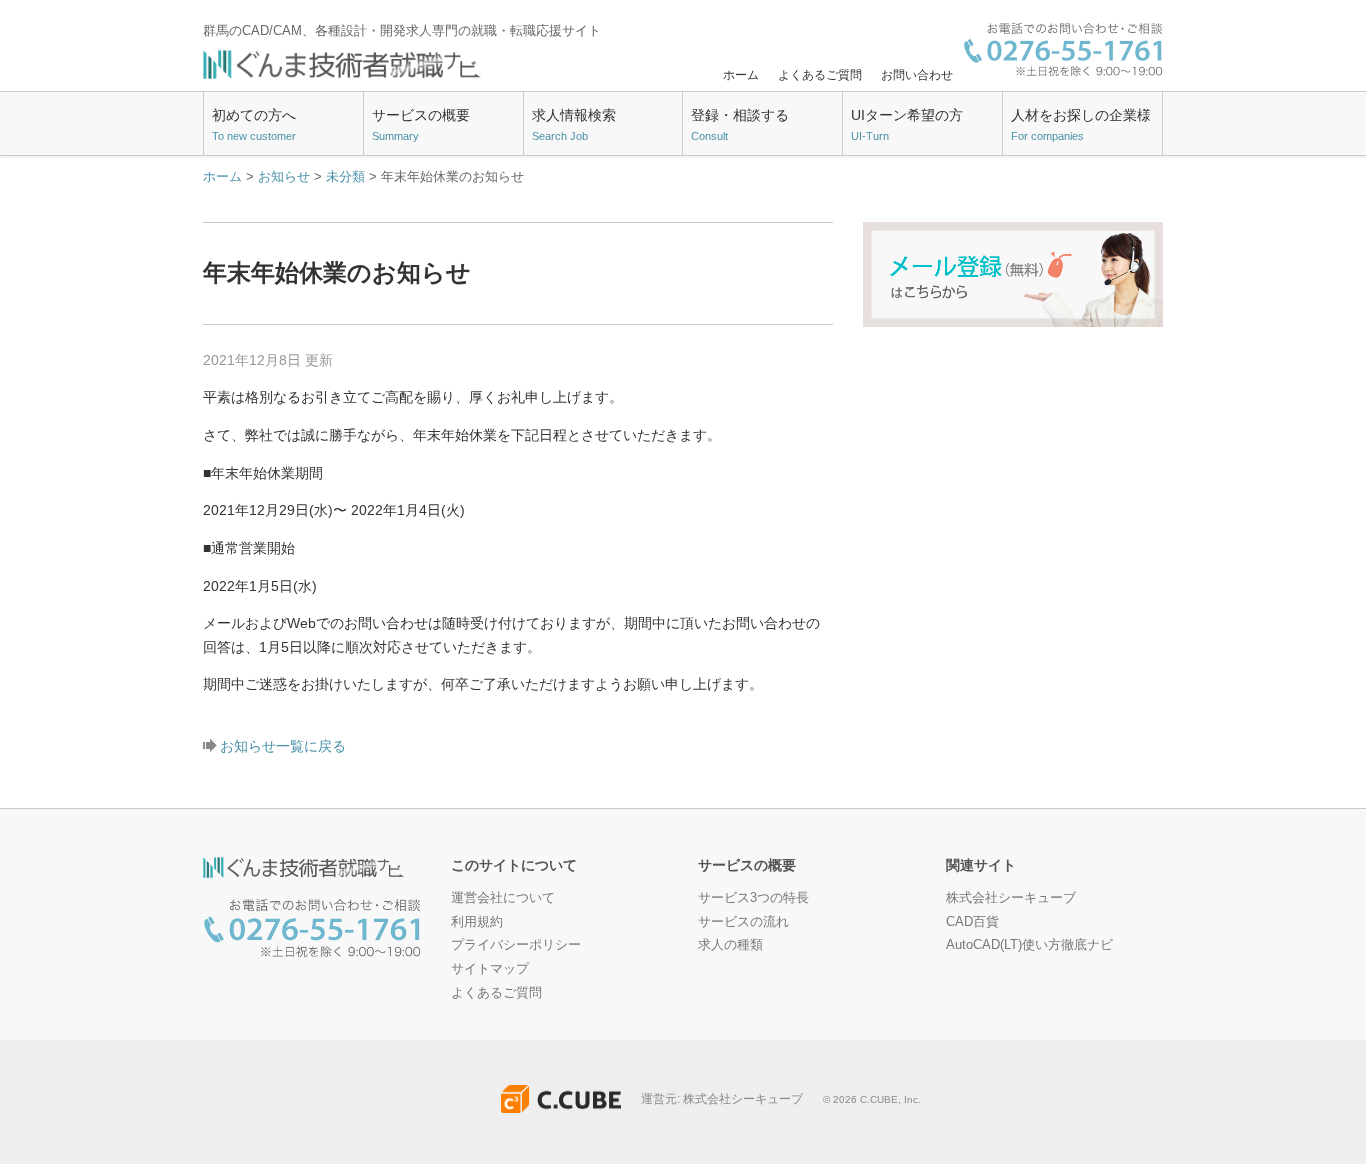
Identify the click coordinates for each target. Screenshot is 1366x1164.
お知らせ (284, 176)
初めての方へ (254, 125)
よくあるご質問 (820, 75)
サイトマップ (490, 968)
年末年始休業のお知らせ (337, 272)
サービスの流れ (743, 921)
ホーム (741, 75)
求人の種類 (730, 944)
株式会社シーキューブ (1011, 897)
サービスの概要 (421, 125)
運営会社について (503, 897)
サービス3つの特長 (753, 897)
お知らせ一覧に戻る (283, 746)
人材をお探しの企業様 (1081, 125)
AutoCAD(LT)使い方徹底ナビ (1029, 944)
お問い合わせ (917, 75)
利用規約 (477, 921)
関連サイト (981, 865)
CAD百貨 (972, 921)
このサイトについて (514, 865)
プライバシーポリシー (516, 944)
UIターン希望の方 (907, 125)
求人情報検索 (574, 125)
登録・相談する (740, 125)
